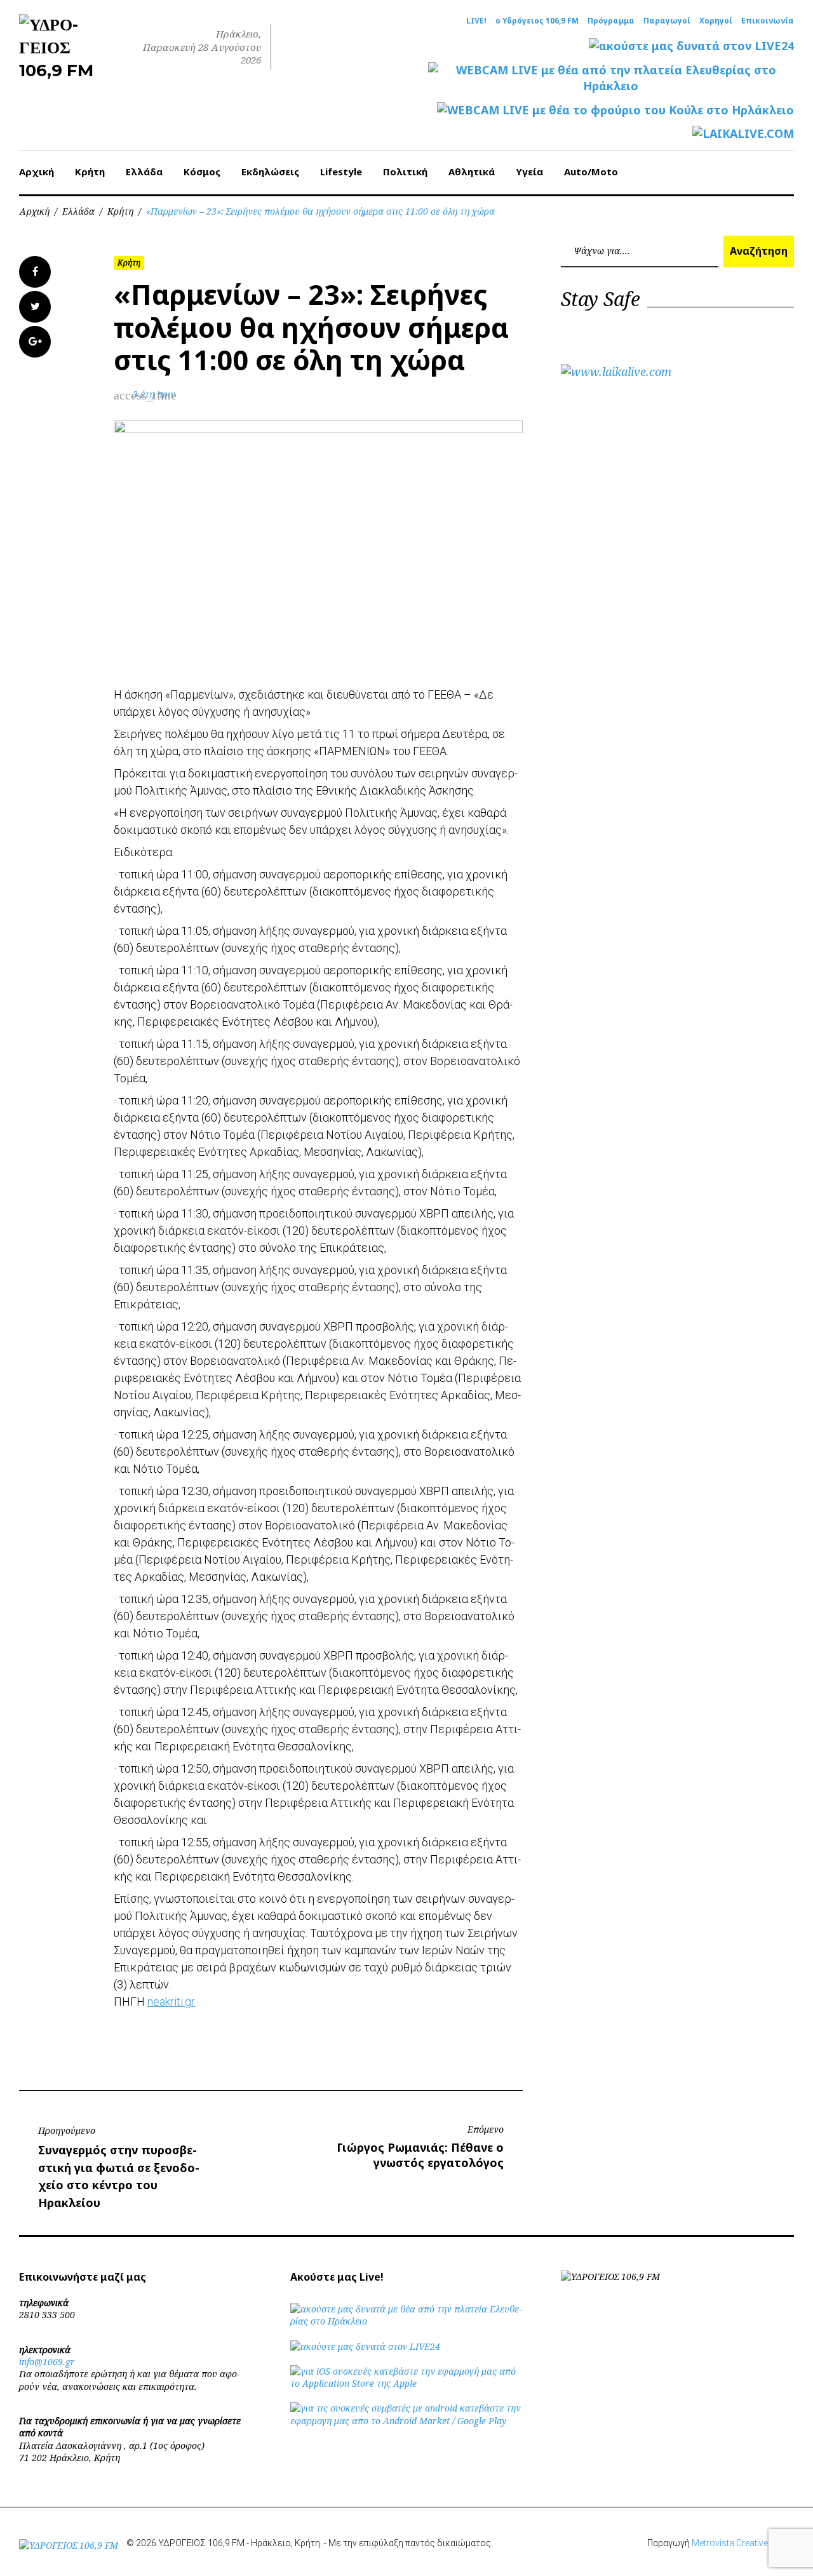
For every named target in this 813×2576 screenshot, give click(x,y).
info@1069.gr (47, 2362)
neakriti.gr (171, 2002)
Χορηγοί (716, 21)
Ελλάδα (144, 171)
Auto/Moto (591, 171)
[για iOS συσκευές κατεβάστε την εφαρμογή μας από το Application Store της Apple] (407, 2383)
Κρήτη (90, 171)
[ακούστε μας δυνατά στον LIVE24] (691, 46)
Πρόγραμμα (611, 21)
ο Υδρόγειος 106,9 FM (537, 21)
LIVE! (476, 21)
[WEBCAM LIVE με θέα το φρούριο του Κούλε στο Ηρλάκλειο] (615, 110)
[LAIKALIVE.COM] (743, 134)
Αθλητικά (472, 171)
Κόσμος (202, 171)
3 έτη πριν (154, 394)
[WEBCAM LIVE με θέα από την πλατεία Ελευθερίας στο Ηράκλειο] (611, 78)
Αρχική (37, 171)
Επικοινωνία (768, 21)
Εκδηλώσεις (270, 171)
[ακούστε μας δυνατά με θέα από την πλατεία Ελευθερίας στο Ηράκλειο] (407, 2321)
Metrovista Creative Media (743, 2543)
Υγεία (529, 171)
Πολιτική (405, 171)
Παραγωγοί (667, 21)
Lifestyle (341, 171)
